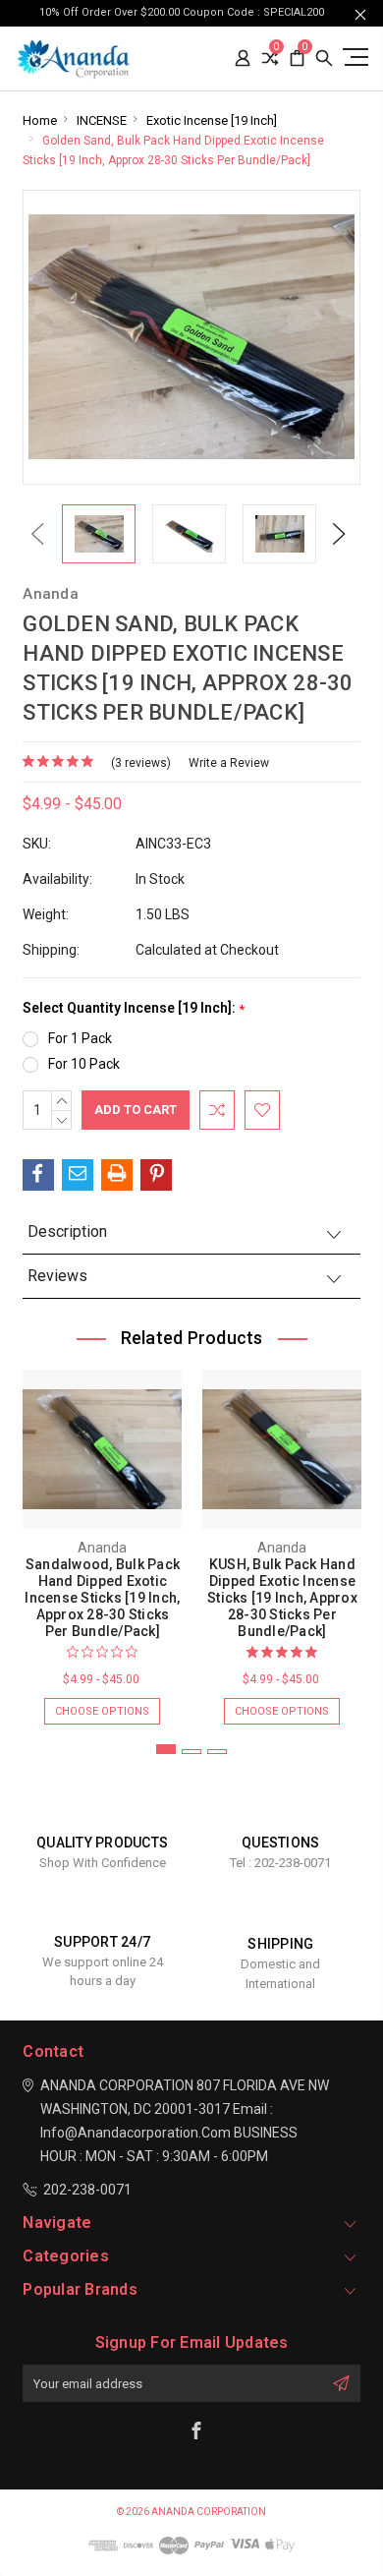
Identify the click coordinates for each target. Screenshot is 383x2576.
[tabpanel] (103, 1537)
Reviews (57, 1276)
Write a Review (229, 763)
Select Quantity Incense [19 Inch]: (134, 1008)
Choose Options (102, 1711)
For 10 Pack (84, 1064)
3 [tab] (217, 1752)
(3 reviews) (141, 763)
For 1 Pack (80, 1038)
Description (67, 1231)
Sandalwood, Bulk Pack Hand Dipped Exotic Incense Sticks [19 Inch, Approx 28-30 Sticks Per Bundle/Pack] (102, 1598)
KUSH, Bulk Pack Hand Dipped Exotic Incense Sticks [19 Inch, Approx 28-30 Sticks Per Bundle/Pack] (282, 1598)
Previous (37, 533)
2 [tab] (191, 1752)
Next (339, 533)
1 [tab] (166, 1749)
